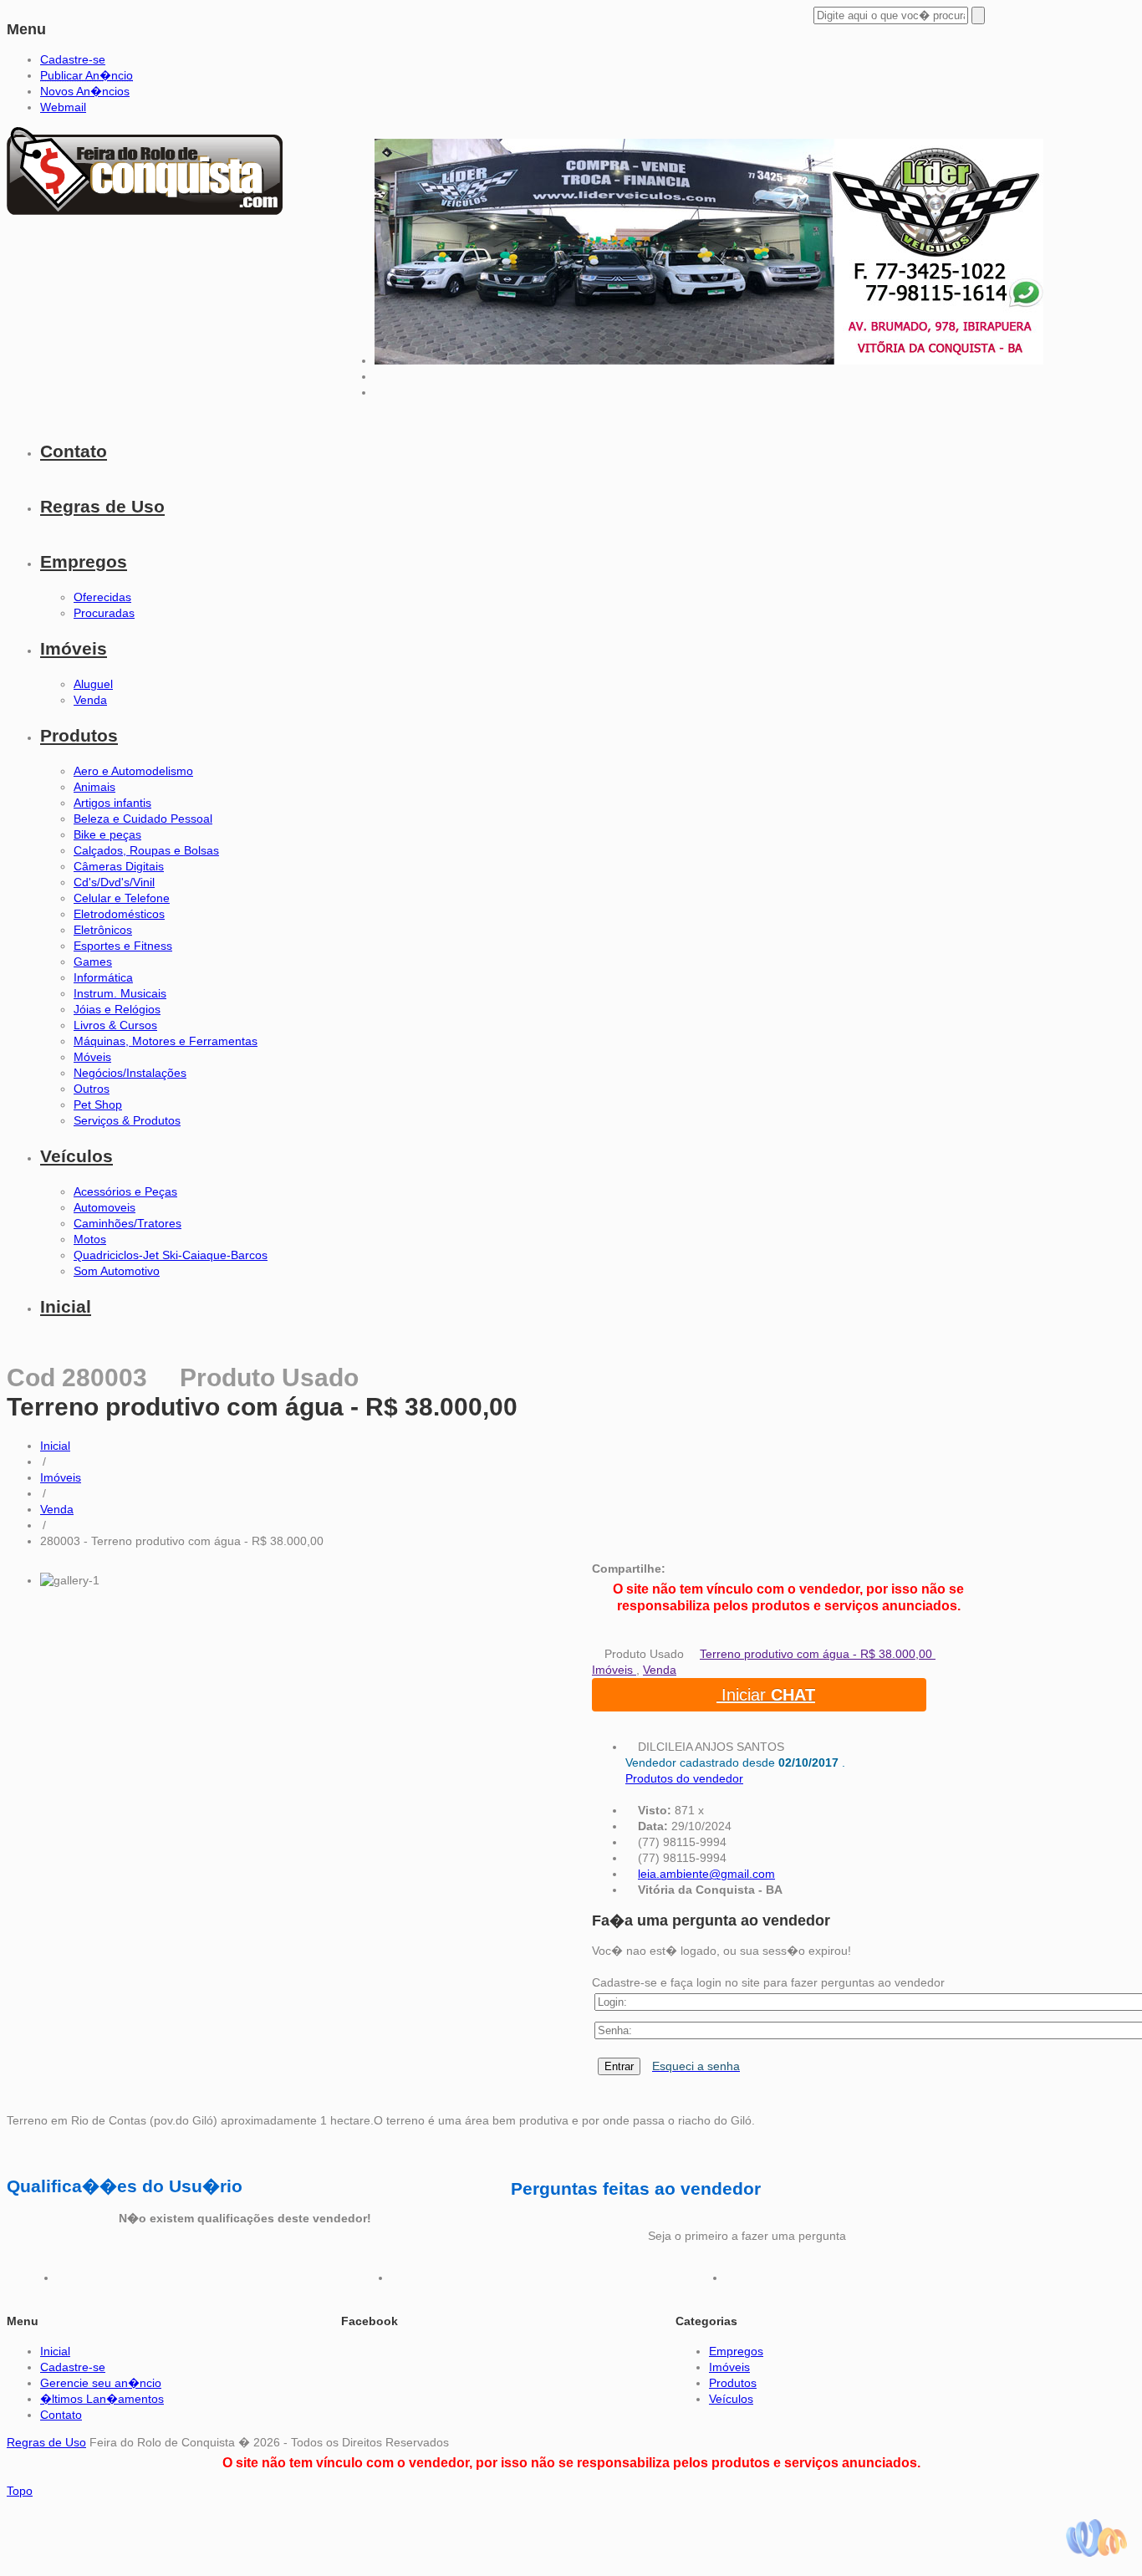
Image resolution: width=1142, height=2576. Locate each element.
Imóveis (74, 648)
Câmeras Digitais (119, 866)
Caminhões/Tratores (127, 1223)
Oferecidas (102, 597)
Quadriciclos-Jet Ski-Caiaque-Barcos (171, 1255)
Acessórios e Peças (125, 1191)
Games (93, 962)
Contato (74, 451)
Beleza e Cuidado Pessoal (143, 819)
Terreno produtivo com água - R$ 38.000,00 (818, 1654)
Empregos (84, 561)
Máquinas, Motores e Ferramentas (166, 1041)
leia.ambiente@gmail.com (706, 1874)
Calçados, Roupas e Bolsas (146, 850)
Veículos (76, 1156)
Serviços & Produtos (127, 1120)
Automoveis (105, 1207)
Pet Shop (98, 1104)
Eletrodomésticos (119, 914)
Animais (94, 787)
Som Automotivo (117, 1271)
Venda (90, 700)
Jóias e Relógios (117, 1009)
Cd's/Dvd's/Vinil (114, 882)
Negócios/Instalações (130, 1073)
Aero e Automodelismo (133, 771)
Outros (92, 1089)
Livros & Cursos (115, 1025)
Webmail (63, 107)
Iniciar (766, 1695)
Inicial (66, 1306)
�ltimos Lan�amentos (102, 2399)
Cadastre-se (73, 59)
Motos (90, 1239)
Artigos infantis (112, 803)
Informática (103, 977)
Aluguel (93, 684)
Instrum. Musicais (120, 993)
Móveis (92, 1057)
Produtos (79, 735)
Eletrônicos (103, 930)
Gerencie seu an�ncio (101, 2383)
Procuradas (104, 613)
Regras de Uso (102, 506)
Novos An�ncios (85, 91)
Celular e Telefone (122, 898)
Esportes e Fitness (123, 946)
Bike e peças (107, 834)
